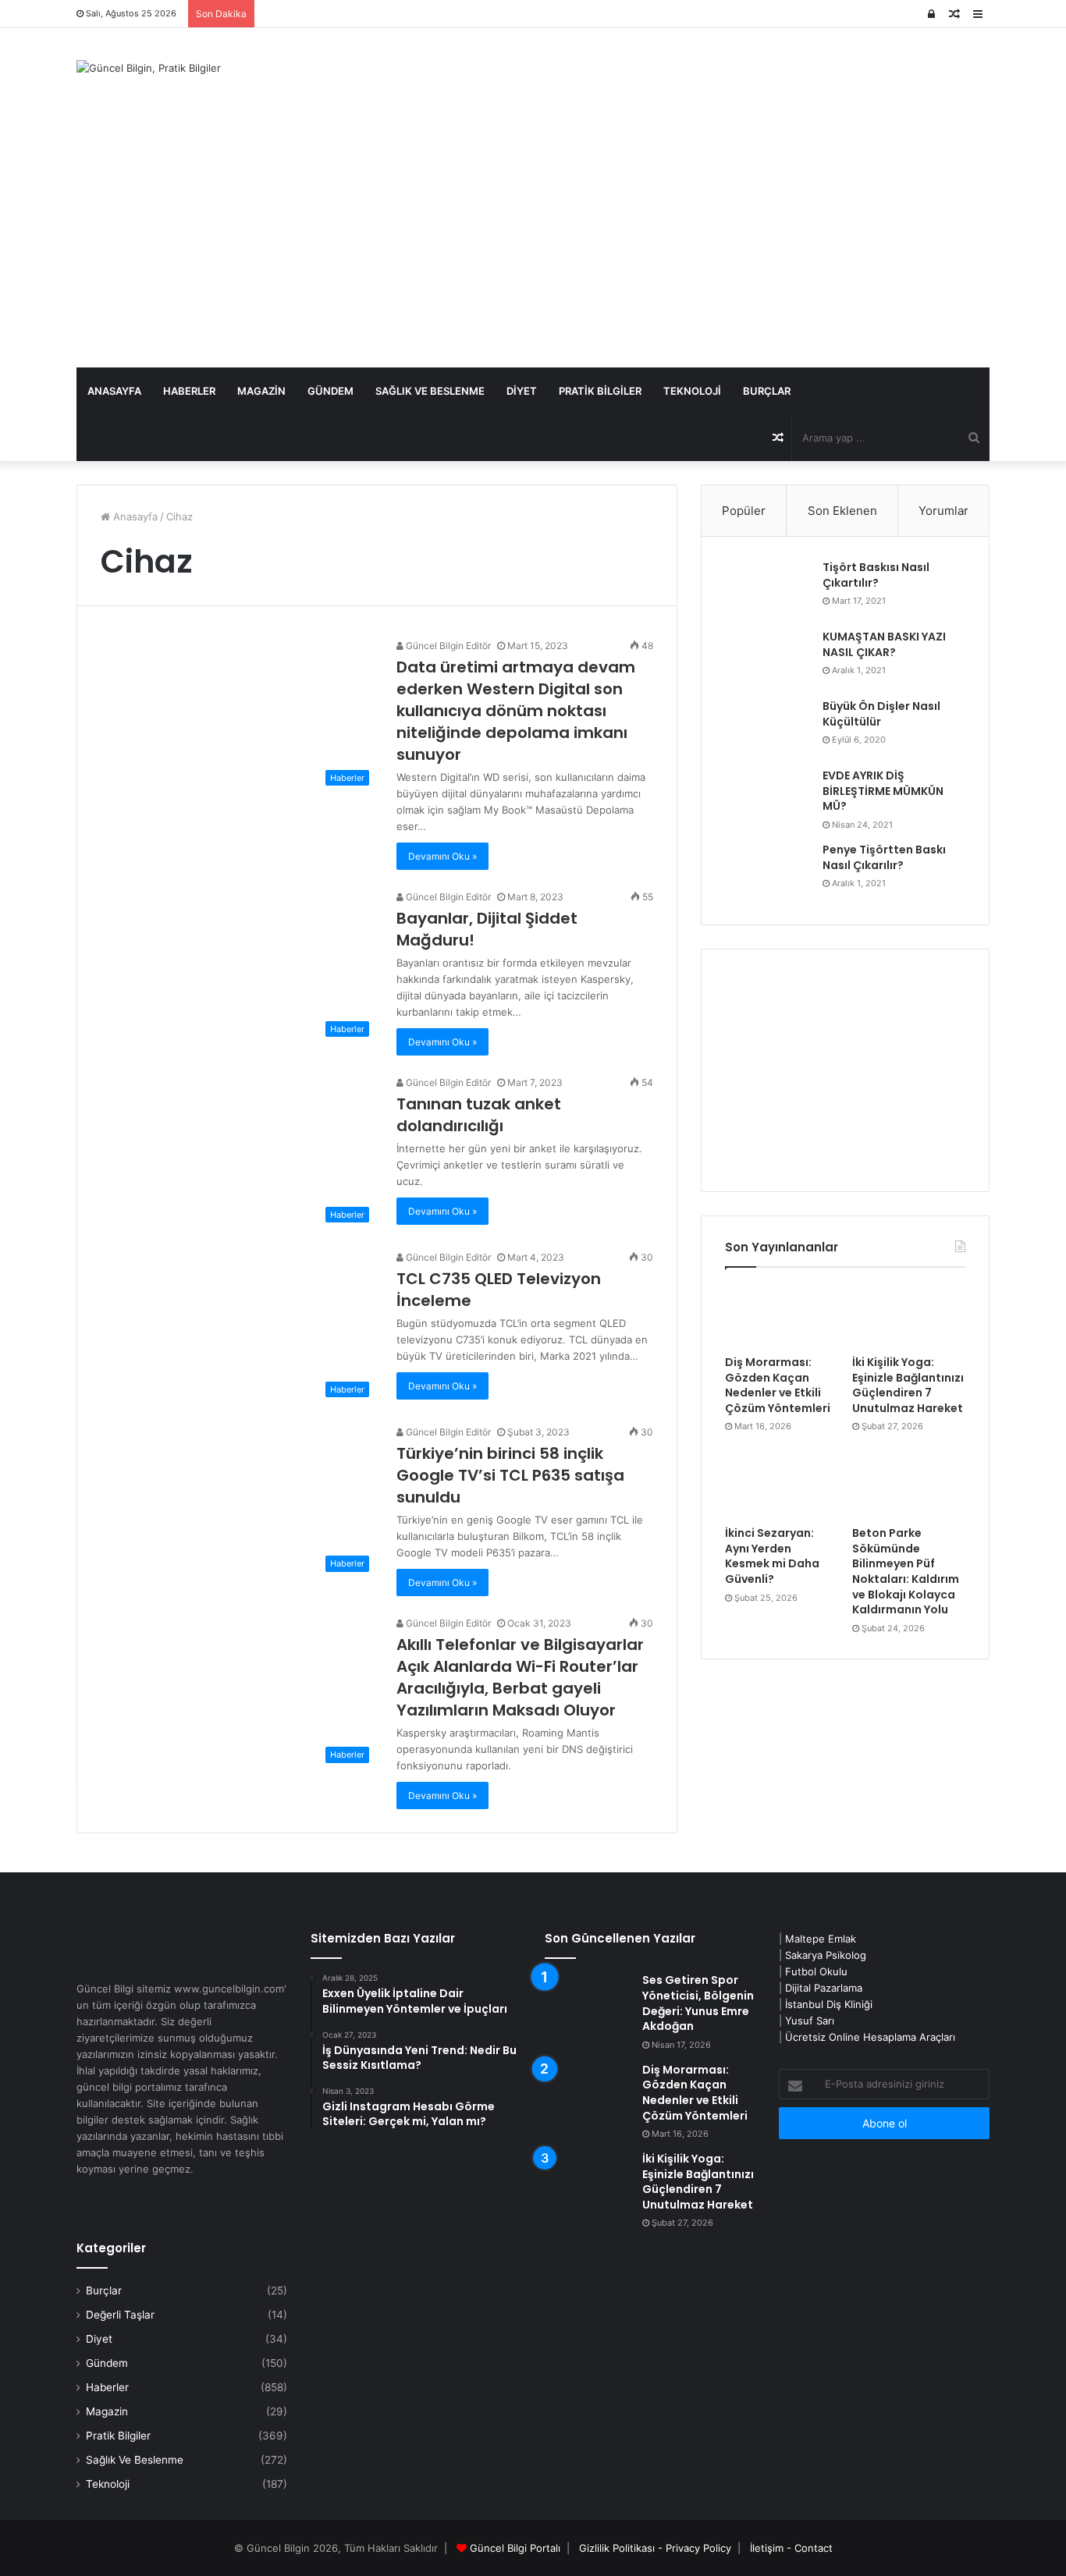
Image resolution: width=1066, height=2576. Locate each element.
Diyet (522, 391)
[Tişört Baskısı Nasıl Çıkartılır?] (768, 589)
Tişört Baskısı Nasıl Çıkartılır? (876, 575)
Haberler (189, 391)
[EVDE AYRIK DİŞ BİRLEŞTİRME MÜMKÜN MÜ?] (768, 798)
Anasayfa (114, 391)
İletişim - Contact (791, 2548)
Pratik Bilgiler (600, 391)
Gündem (330, 391)
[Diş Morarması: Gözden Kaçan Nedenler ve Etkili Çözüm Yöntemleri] (782, 1315)
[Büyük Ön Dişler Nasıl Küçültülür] (768, 728)
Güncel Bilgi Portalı (515, 2548)
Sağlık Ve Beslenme (430, 391)
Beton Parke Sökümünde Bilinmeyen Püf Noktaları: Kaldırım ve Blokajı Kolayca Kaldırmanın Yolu (906, 1571)
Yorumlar (943, 511)
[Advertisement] (533, 250)
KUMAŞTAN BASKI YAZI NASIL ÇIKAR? (884, 644)
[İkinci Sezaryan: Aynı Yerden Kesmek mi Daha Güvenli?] (782, 1486)
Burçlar (767, 391)
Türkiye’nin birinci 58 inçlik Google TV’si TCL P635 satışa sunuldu (510, 1475)
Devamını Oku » (442, 856)
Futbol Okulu (816, 1971)
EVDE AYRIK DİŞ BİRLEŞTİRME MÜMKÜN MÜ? (883, 791)
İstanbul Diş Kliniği (829, 2004)
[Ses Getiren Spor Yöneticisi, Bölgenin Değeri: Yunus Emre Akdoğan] (588, 2002)
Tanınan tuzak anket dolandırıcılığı (479, 1115)
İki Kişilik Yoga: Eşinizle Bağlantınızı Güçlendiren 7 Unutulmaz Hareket (908, 1385)
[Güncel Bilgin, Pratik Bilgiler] (149, 68)
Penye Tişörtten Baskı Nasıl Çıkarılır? (884, 857)
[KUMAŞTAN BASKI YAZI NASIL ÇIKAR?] (768, 659)
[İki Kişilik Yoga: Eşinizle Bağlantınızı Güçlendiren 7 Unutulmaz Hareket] (909, 1315)
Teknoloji (692, 391)
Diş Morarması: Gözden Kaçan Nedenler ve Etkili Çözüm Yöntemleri (778, 1385)
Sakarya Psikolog (826, 1955)
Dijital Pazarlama (824, 1988)
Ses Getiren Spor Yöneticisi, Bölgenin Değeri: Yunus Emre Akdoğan (698, 2003)
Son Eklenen (842, 511)
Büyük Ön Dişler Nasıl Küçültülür (881, 714)
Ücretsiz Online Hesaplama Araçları (870, 2037)
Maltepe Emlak (821, 1939)
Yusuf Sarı (810, 2021)
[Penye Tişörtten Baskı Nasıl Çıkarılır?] (768, 872)
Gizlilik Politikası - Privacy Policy (655, 2548)
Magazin (261, 391)
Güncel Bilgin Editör (447, 646)
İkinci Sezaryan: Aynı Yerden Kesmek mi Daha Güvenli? (772, 1556)
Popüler (744, 511)
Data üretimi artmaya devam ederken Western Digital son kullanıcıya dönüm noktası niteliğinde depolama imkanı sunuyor (516, 711)
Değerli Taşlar (120, 2315)
